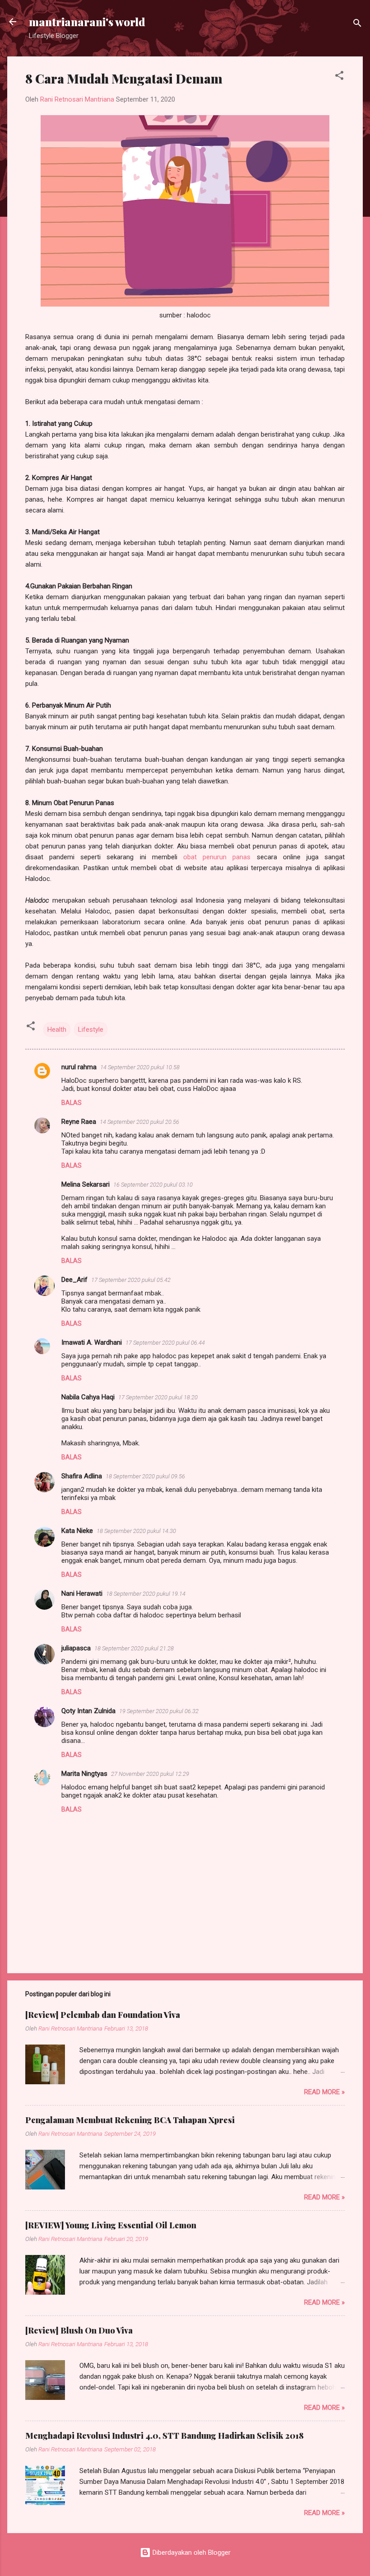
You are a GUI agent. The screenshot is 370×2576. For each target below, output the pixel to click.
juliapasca (76, 1648)
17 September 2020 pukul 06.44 (165, 1343)
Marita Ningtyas (84, 1774)
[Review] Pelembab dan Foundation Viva (103, 2015)
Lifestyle (91, 1029)
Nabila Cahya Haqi (88, 1397)
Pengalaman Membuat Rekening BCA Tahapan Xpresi (130, 2120)
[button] (339, 77)
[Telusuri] (357, 25)
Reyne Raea (79, 1122)
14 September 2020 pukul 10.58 (140, 1067)
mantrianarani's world (87, 22)
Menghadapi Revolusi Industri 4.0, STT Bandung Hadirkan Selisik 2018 (164, 2436)
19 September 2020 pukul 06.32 (159, 1711)
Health (57, 1029)
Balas (72, 1103)
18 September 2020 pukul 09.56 (145, 1476)
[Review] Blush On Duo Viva (79, 2330)
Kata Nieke (77, 1531)
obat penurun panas (217, 857)
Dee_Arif (74, 1280)
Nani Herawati (82, 1593)
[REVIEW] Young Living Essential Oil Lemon (111, 2225)
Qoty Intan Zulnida (88, 1711)
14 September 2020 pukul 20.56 (139, 1122)
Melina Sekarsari (86, 1184)
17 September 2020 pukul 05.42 (131, 1280)
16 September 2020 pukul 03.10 (153, 1185)
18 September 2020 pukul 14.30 (136, 1531)
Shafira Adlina (82, 1476)
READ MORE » (324, 2092)
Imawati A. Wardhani (92, 1342)
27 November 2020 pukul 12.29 (150, 1774)
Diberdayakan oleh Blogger (191, 2553)
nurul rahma (79, 1067)
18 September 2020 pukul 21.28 (134, 1648)
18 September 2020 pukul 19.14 (146, 1594)
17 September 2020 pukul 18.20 (158, 1397)
